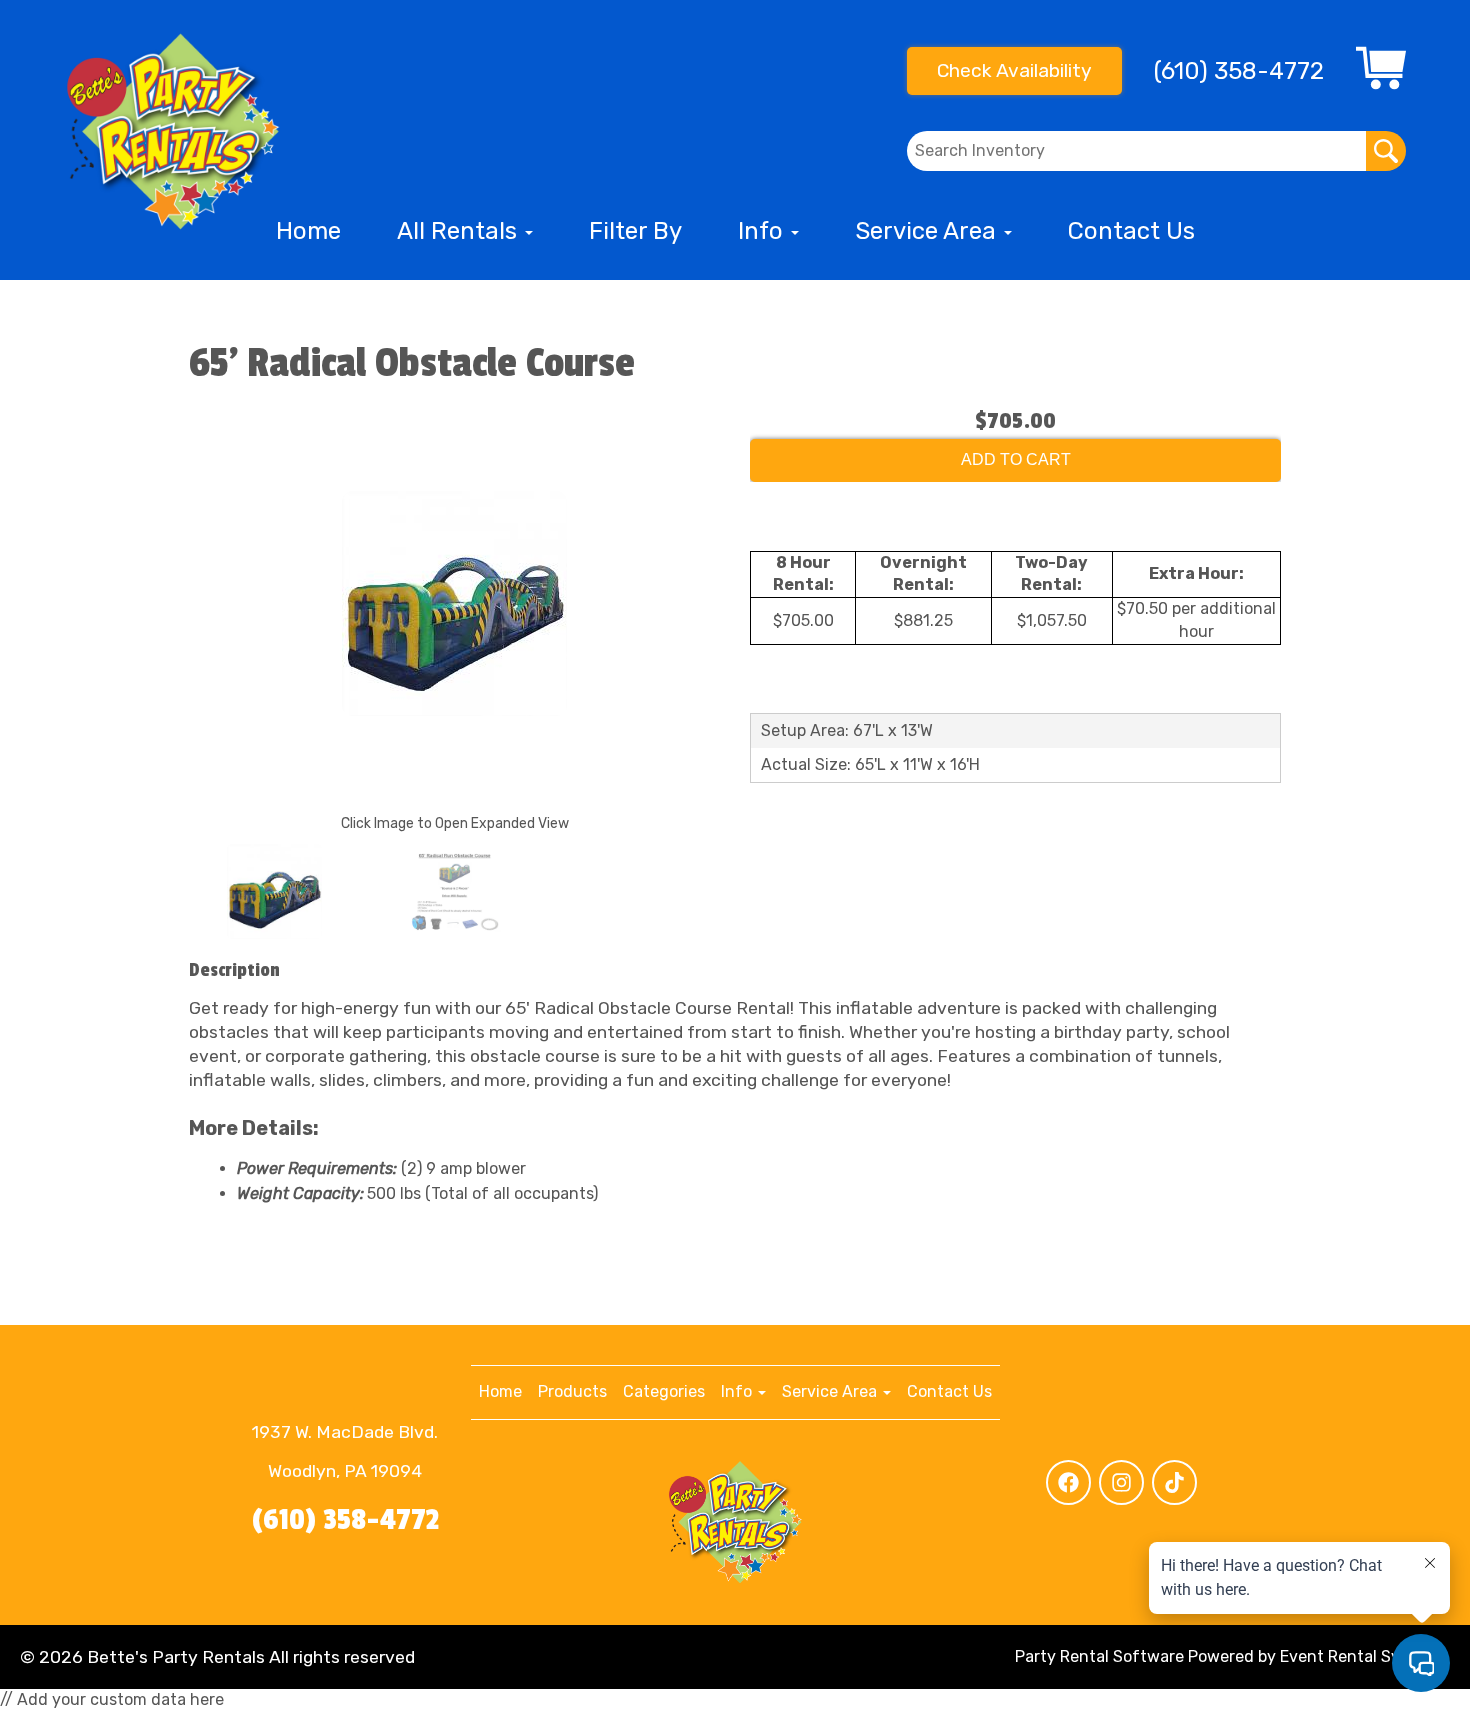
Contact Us (1131, 231)
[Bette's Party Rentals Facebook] (1068, 1482)
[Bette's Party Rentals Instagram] (1121, 1482)
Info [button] (763, 231)
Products (572, 1391)
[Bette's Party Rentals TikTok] (1174, 1482)
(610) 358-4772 (345, 1520)
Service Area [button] (928, 231)
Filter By (635, 231)
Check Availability (1014, 70)
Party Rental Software (1099, 1656)
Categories (664, 1391)
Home (308, 231)
